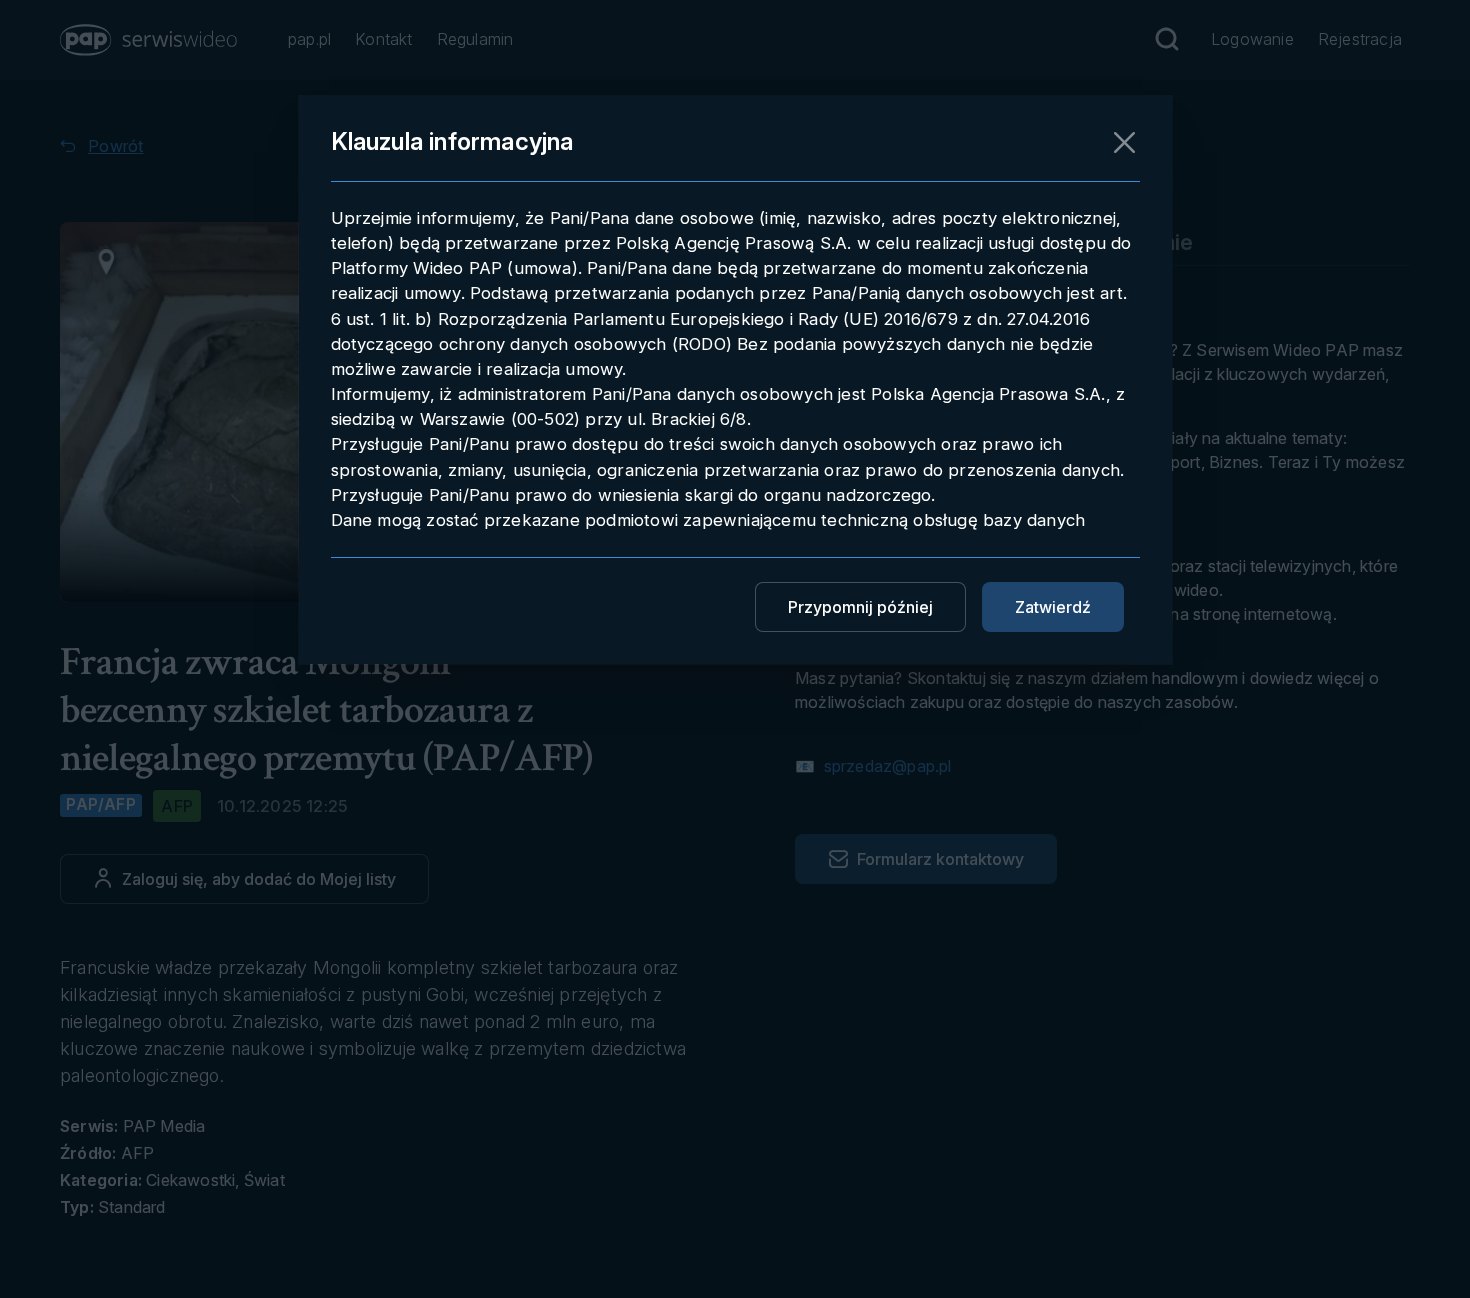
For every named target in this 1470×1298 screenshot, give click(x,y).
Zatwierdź (1053, 607)
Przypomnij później (860, 607)
